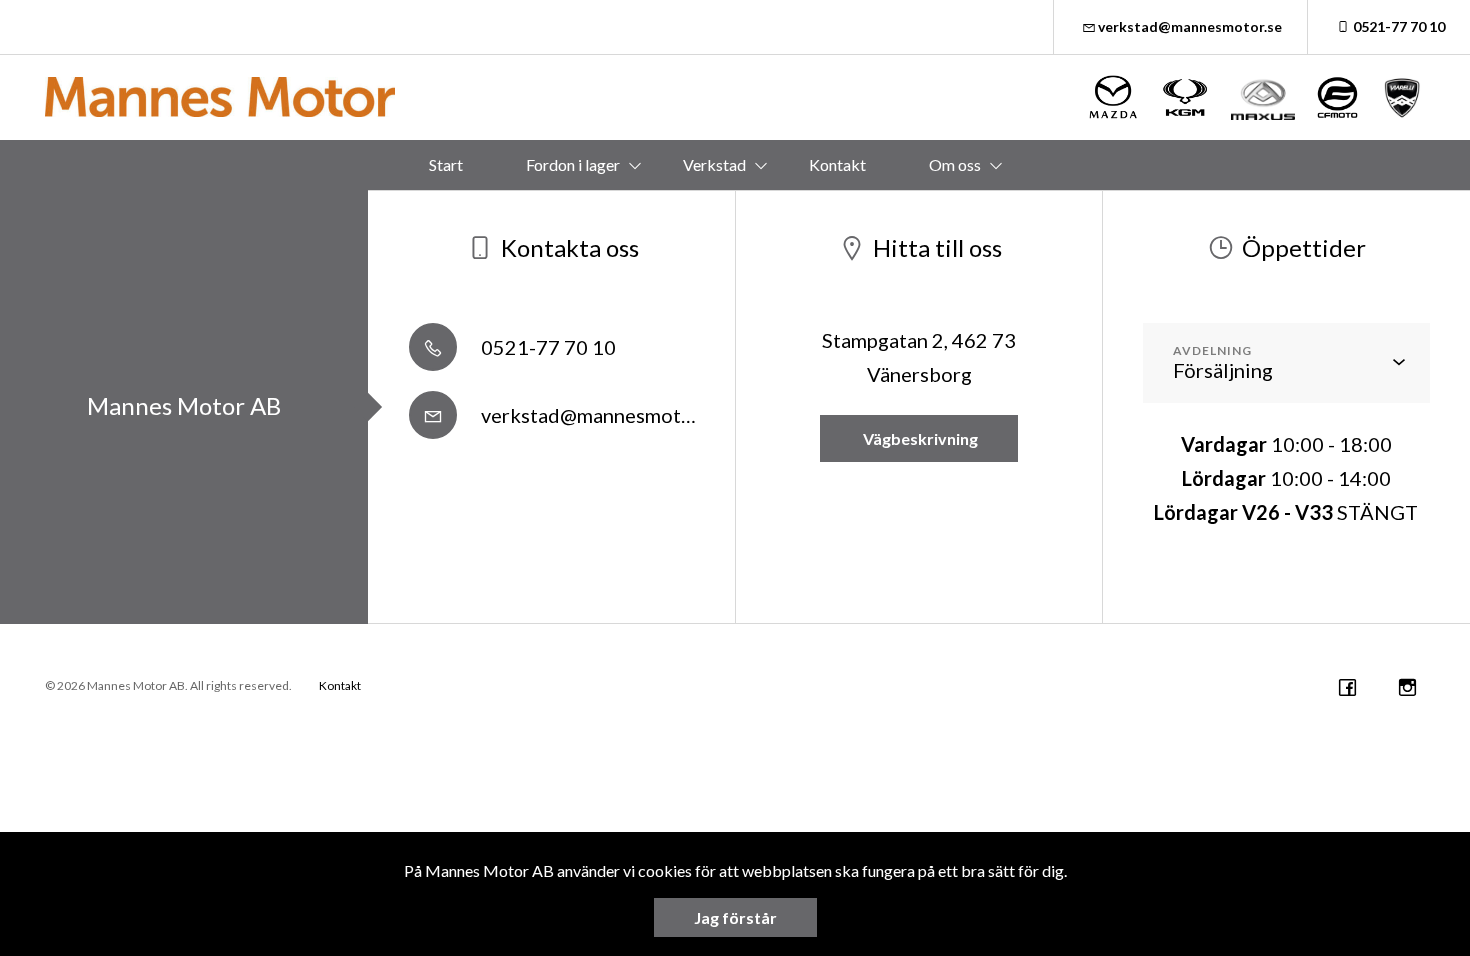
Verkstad (714, 164)
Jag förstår (735, 917)
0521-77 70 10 (1399, 26)
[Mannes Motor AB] (220, 97)
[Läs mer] (1114, 97)
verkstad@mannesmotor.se (1190, 26)
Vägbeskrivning (919, 438)
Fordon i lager (573, 164)
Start (446, 164)
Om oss (955, 164)
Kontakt (837, 164)
